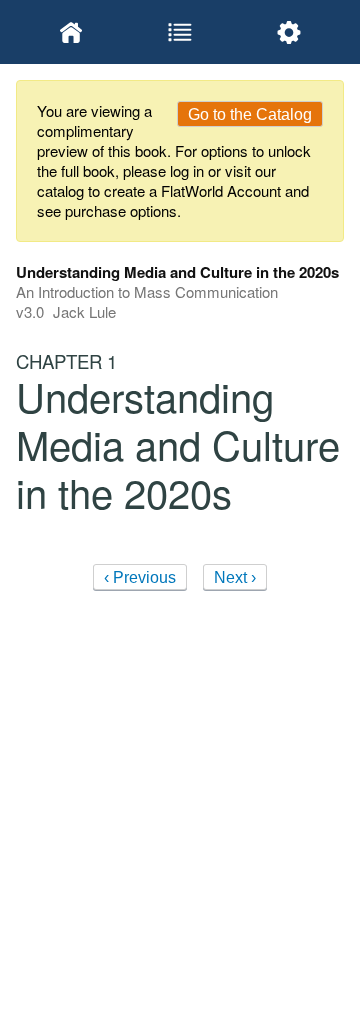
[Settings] (289, 32)
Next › (235, 577)
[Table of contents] (179, 32)
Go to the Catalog (250, 114)
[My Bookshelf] (70, 32)
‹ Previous (140, 577)
